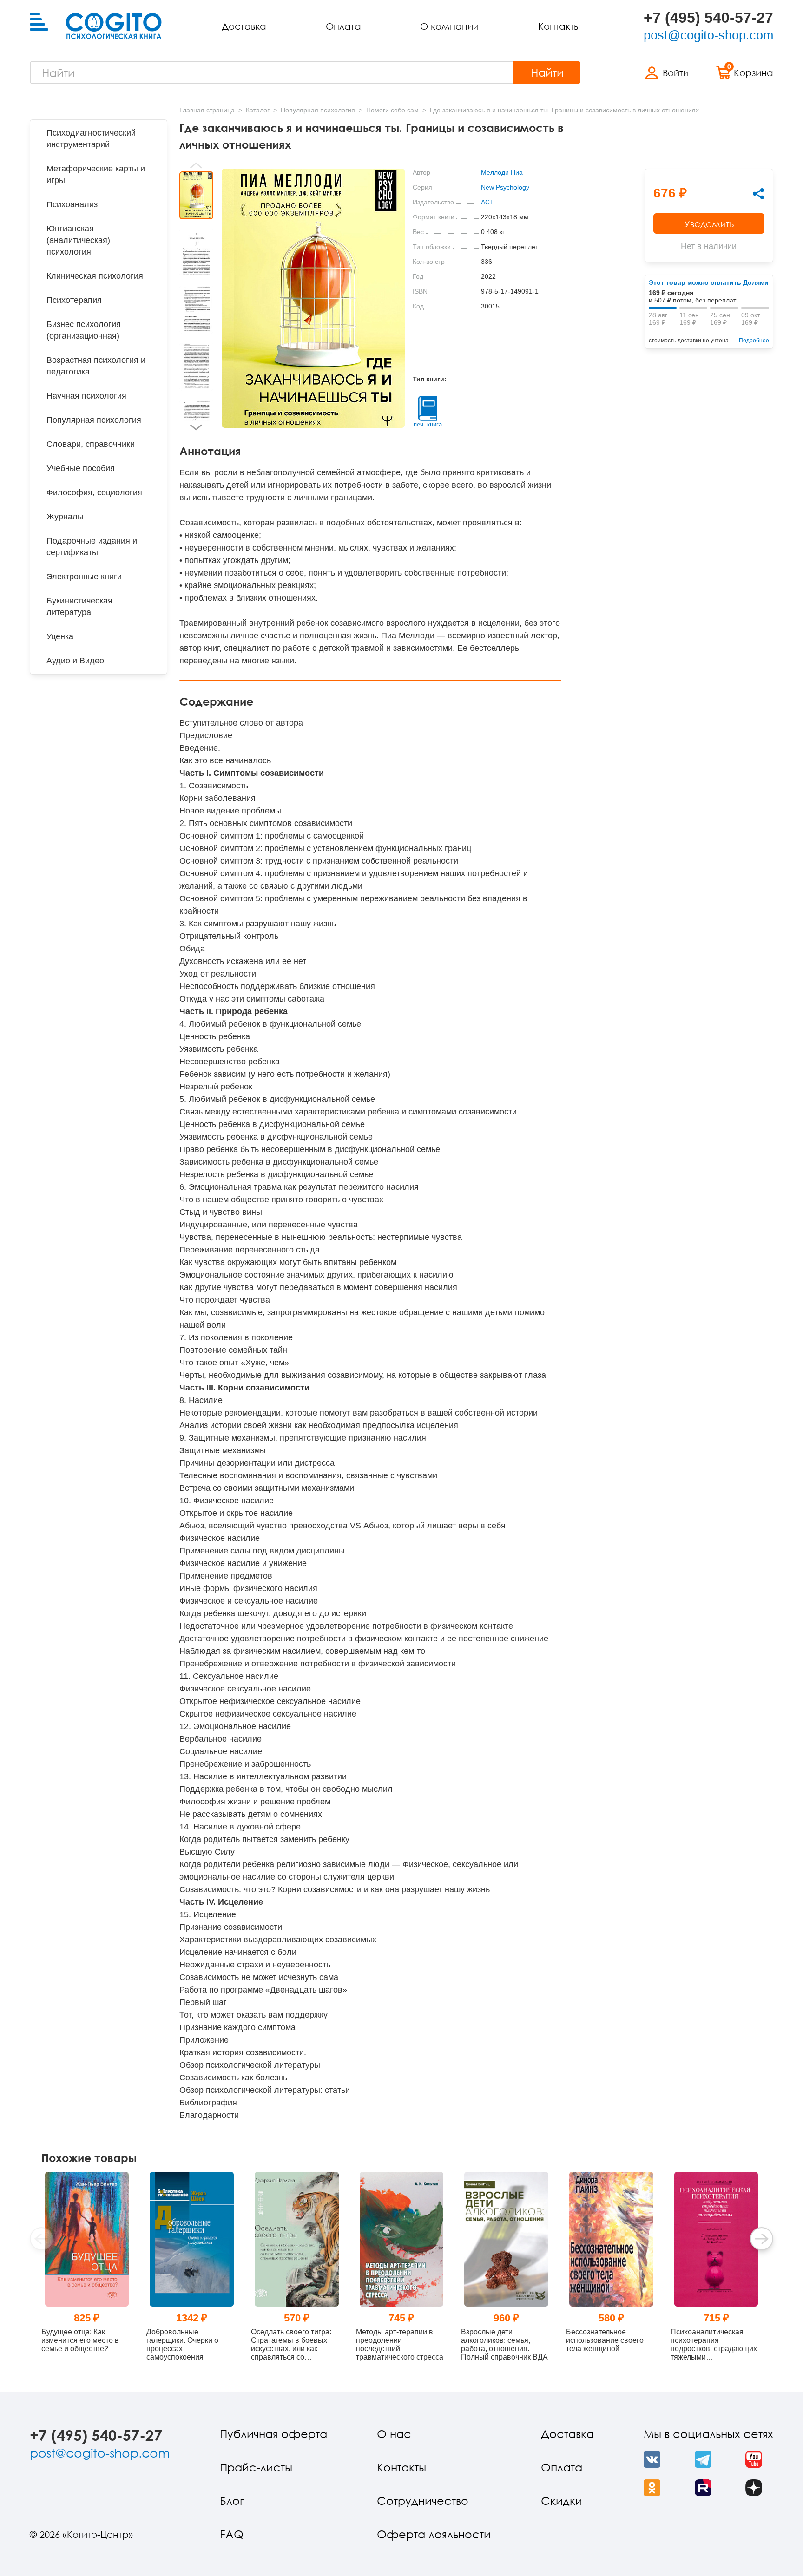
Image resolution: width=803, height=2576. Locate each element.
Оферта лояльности (434, 2534)
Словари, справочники (91, 444)
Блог (232, 2501)
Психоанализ (72, 204)
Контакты (559, 26)
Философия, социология (94, 492)
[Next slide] (196, 427)
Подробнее (754, 341)
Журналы (65, 517)
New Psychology (505, 187)
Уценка (60, 636)
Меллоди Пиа (502, 172)
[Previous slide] (196, 165)
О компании (449, 26)
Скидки (562, 2501)
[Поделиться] (758, 194)
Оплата (343, 26)
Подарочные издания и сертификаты (92, 547)
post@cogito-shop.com (708, 35)
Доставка (244, 26)
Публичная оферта (273, 2434)
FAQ (232, 2534)
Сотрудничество (423, 2501)
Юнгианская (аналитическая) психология (78, 240)
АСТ (487, 202)
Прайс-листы (256, 2467)
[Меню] (39, 22)
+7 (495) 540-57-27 (708, 18)
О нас (394, 2434)
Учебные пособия (81, 468)
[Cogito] (114, 26)
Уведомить (709, 223)
